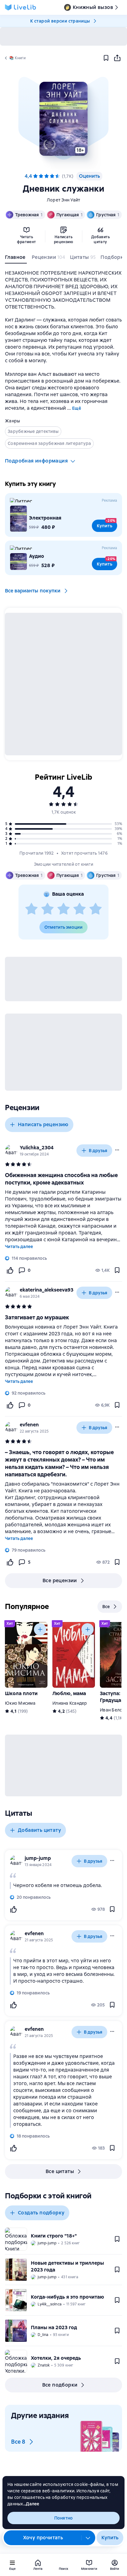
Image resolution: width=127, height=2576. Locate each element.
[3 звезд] (63, 909)
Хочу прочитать (43, 2538)
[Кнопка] (40, 1629)
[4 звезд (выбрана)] (52, 176)
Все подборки (60, 2385)
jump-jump (38, 1858)
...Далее (31, 2504)
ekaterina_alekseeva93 (47, 1290)
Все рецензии (60, 1580)
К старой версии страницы (60, 21)
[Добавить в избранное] (106, 58)
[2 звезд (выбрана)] (41, 176)
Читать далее (19, 1247)
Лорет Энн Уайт (64, 200)
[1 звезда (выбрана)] (35, 176)
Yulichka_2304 (37, 1148)
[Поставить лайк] (10, 1270)
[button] (63, 119)
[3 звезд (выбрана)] (47, 176)
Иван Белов (113, 1710)
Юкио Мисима (20, 1703)
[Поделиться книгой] (117, 58)
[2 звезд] (47, 909)
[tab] (16, 259)
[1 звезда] (31, 909)
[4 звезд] (80, 909)
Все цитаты (60, 2171)
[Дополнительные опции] (88, 2538)
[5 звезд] (58, 176)
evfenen (29, 1425)
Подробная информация (36, 461)
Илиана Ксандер (70, 1703)
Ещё (77, 408)
